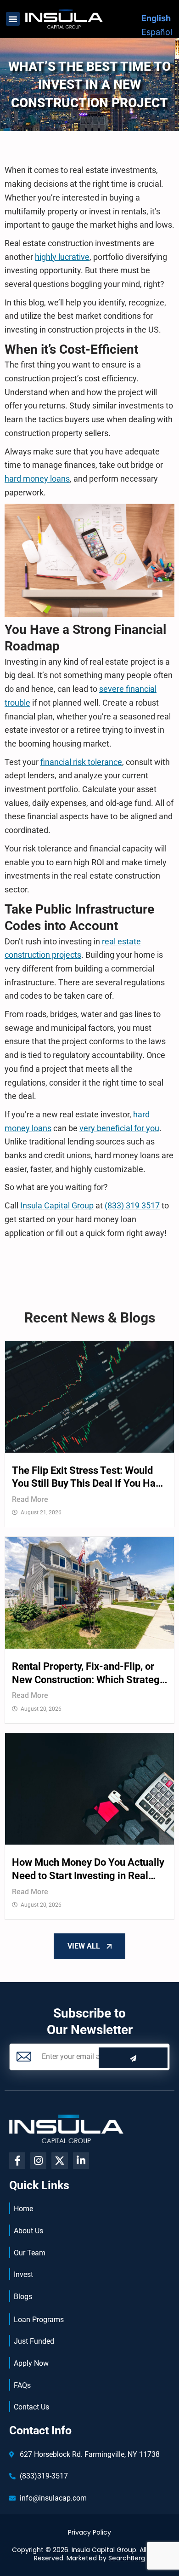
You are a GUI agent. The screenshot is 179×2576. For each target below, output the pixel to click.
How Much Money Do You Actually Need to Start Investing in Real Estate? (88, 1869)
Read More (30, 1499)
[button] (13, 19)
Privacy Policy (89, 2532)
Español (157, 32)
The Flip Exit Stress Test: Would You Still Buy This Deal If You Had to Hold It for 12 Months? (87, 1478)
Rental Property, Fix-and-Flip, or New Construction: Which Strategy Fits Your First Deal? (88, 1673)
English (156, 18)
